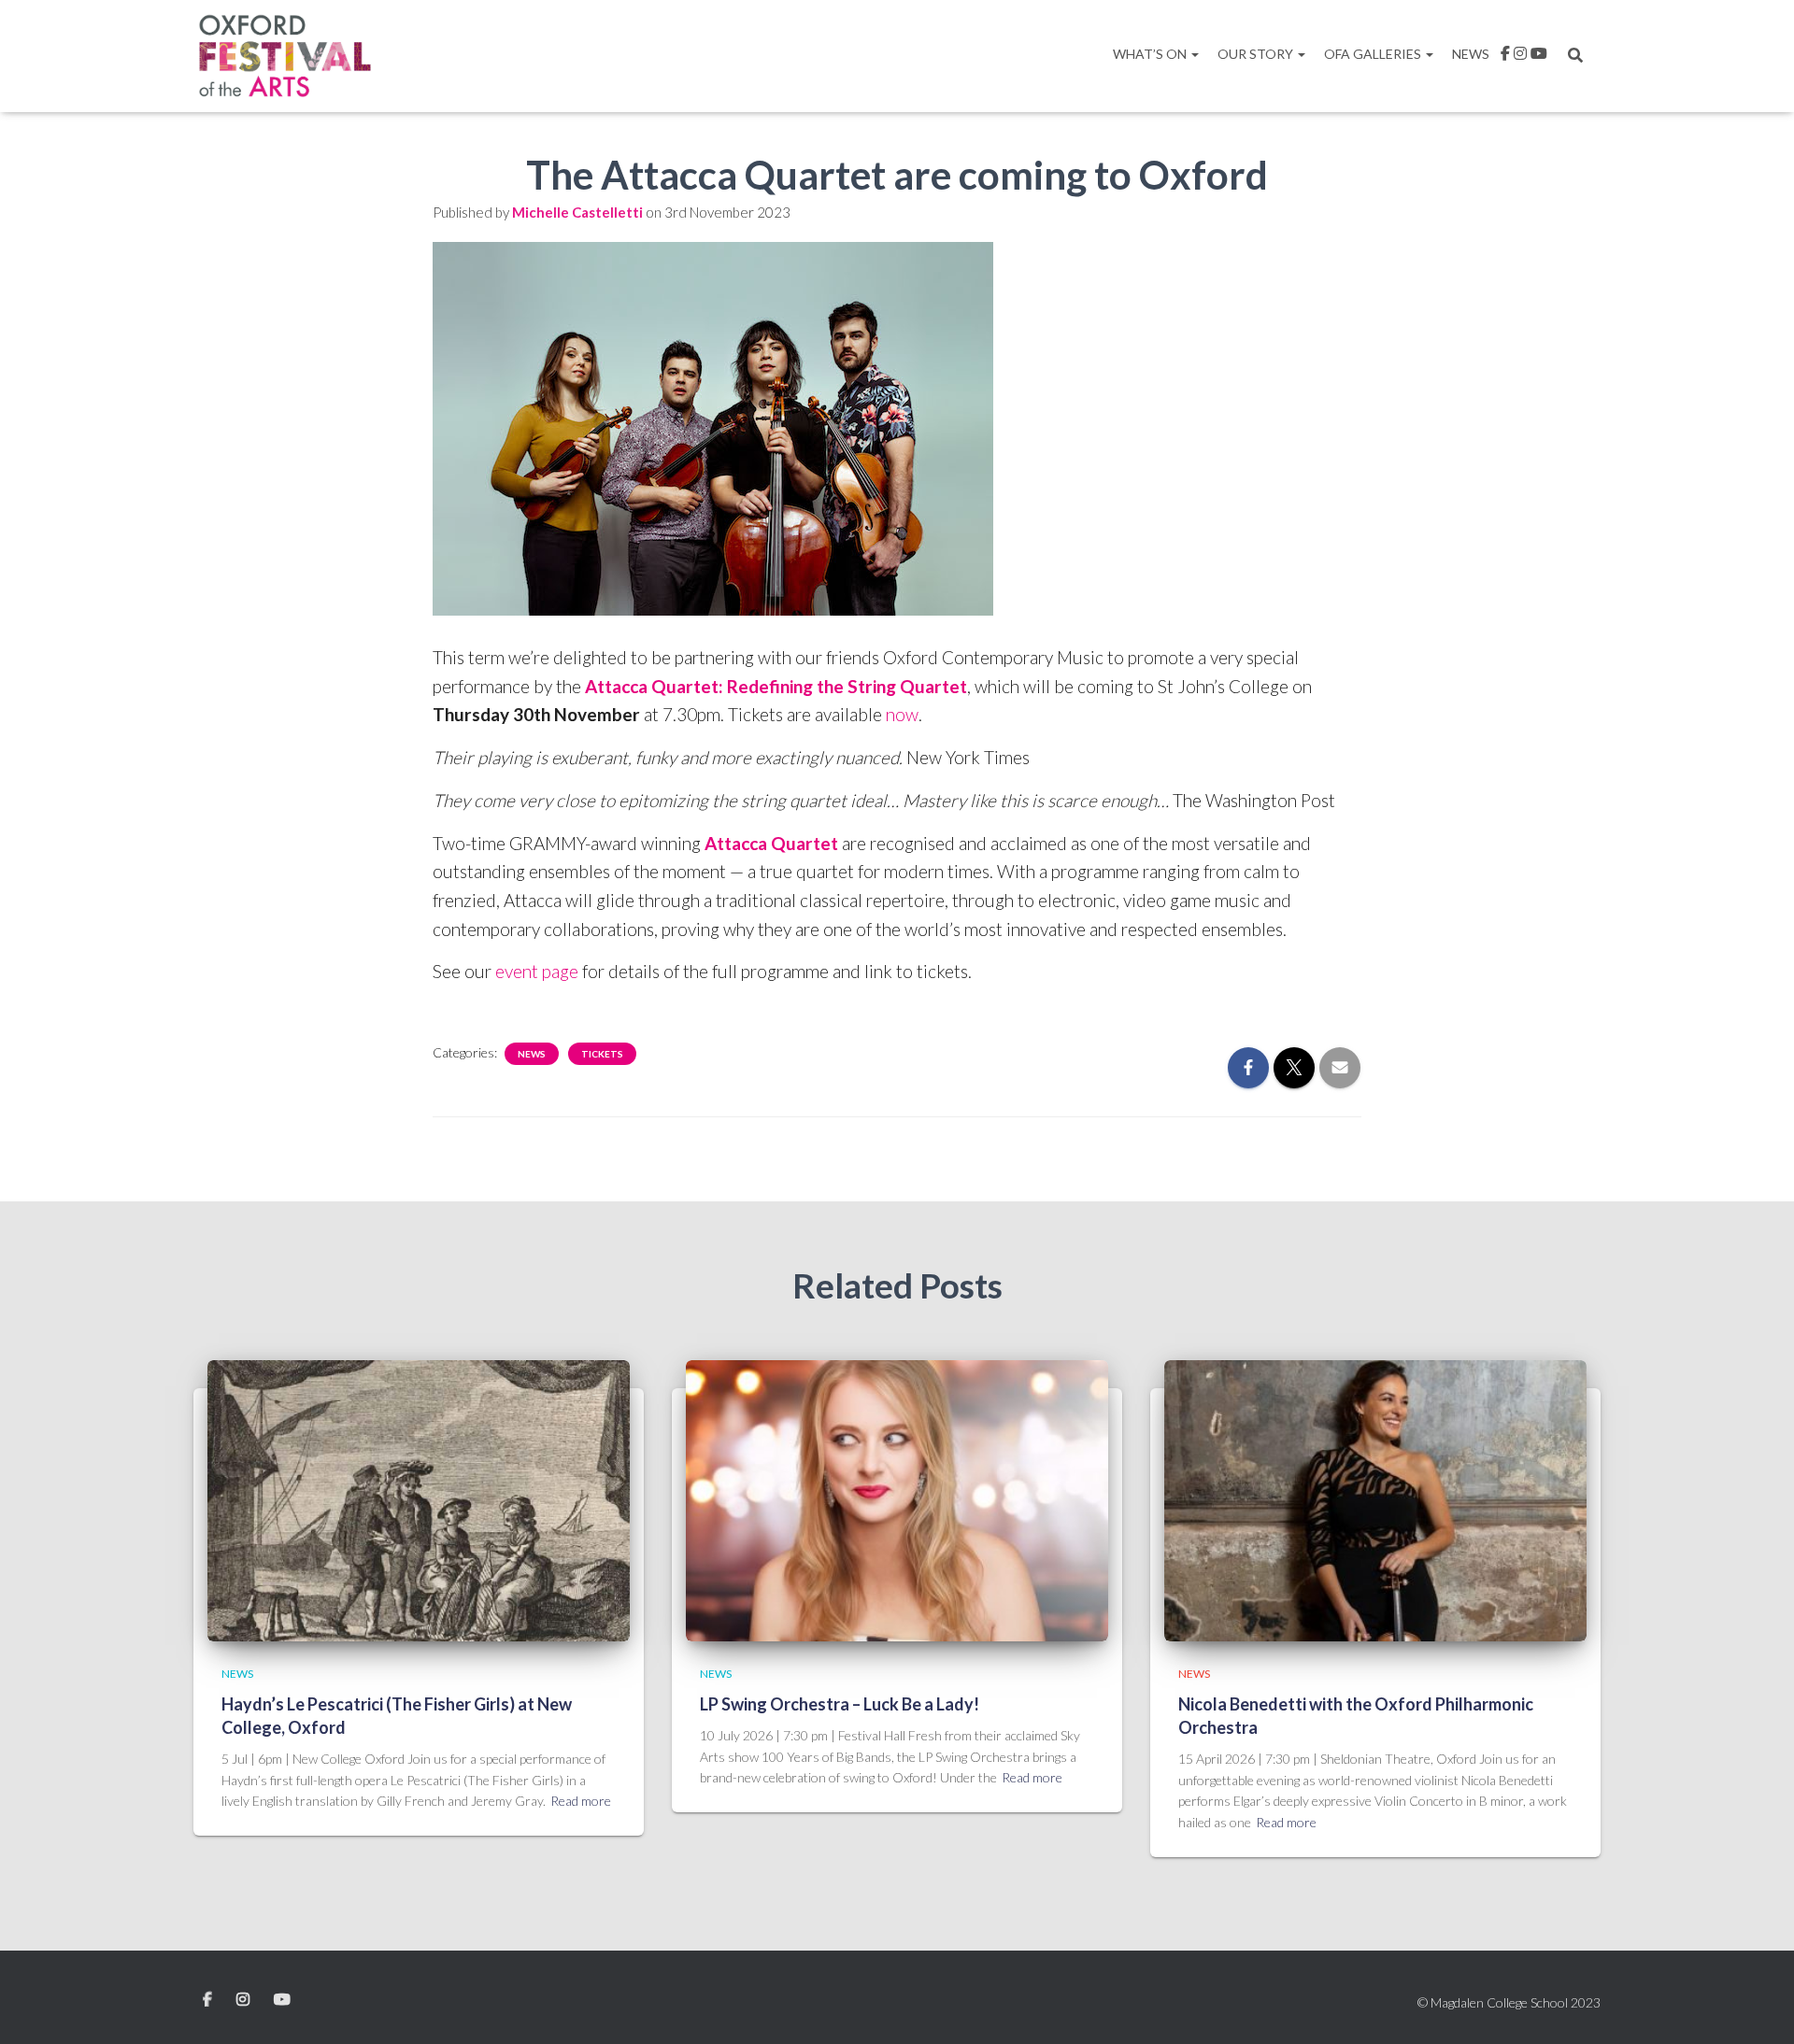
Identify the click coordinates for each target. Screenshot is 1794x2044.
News (1471, 54)
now (902, 714)
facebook (1505, 56)
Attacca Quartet (771, 843)
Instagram (1520, 56)
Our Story (1257, 54)
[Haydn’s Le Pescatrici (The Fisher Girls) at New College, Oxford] (419, 1499)
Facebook (209, 2000)
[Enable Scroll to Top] (1757, 2007)
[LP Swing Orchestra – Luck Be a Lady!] (897, 1499)
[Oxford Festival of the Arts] (286, 56)
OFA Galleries (1374, 54)
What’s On (1151, 54)
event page (537, 971)
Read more (581, 1801)
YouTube (282, 2000)
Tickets (602, 1054)
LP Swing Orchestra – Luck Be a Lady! (840, 1704)
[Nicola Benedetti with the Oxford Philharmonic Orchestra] (1375, 1499)
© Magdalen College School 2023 (1509, 2002)
